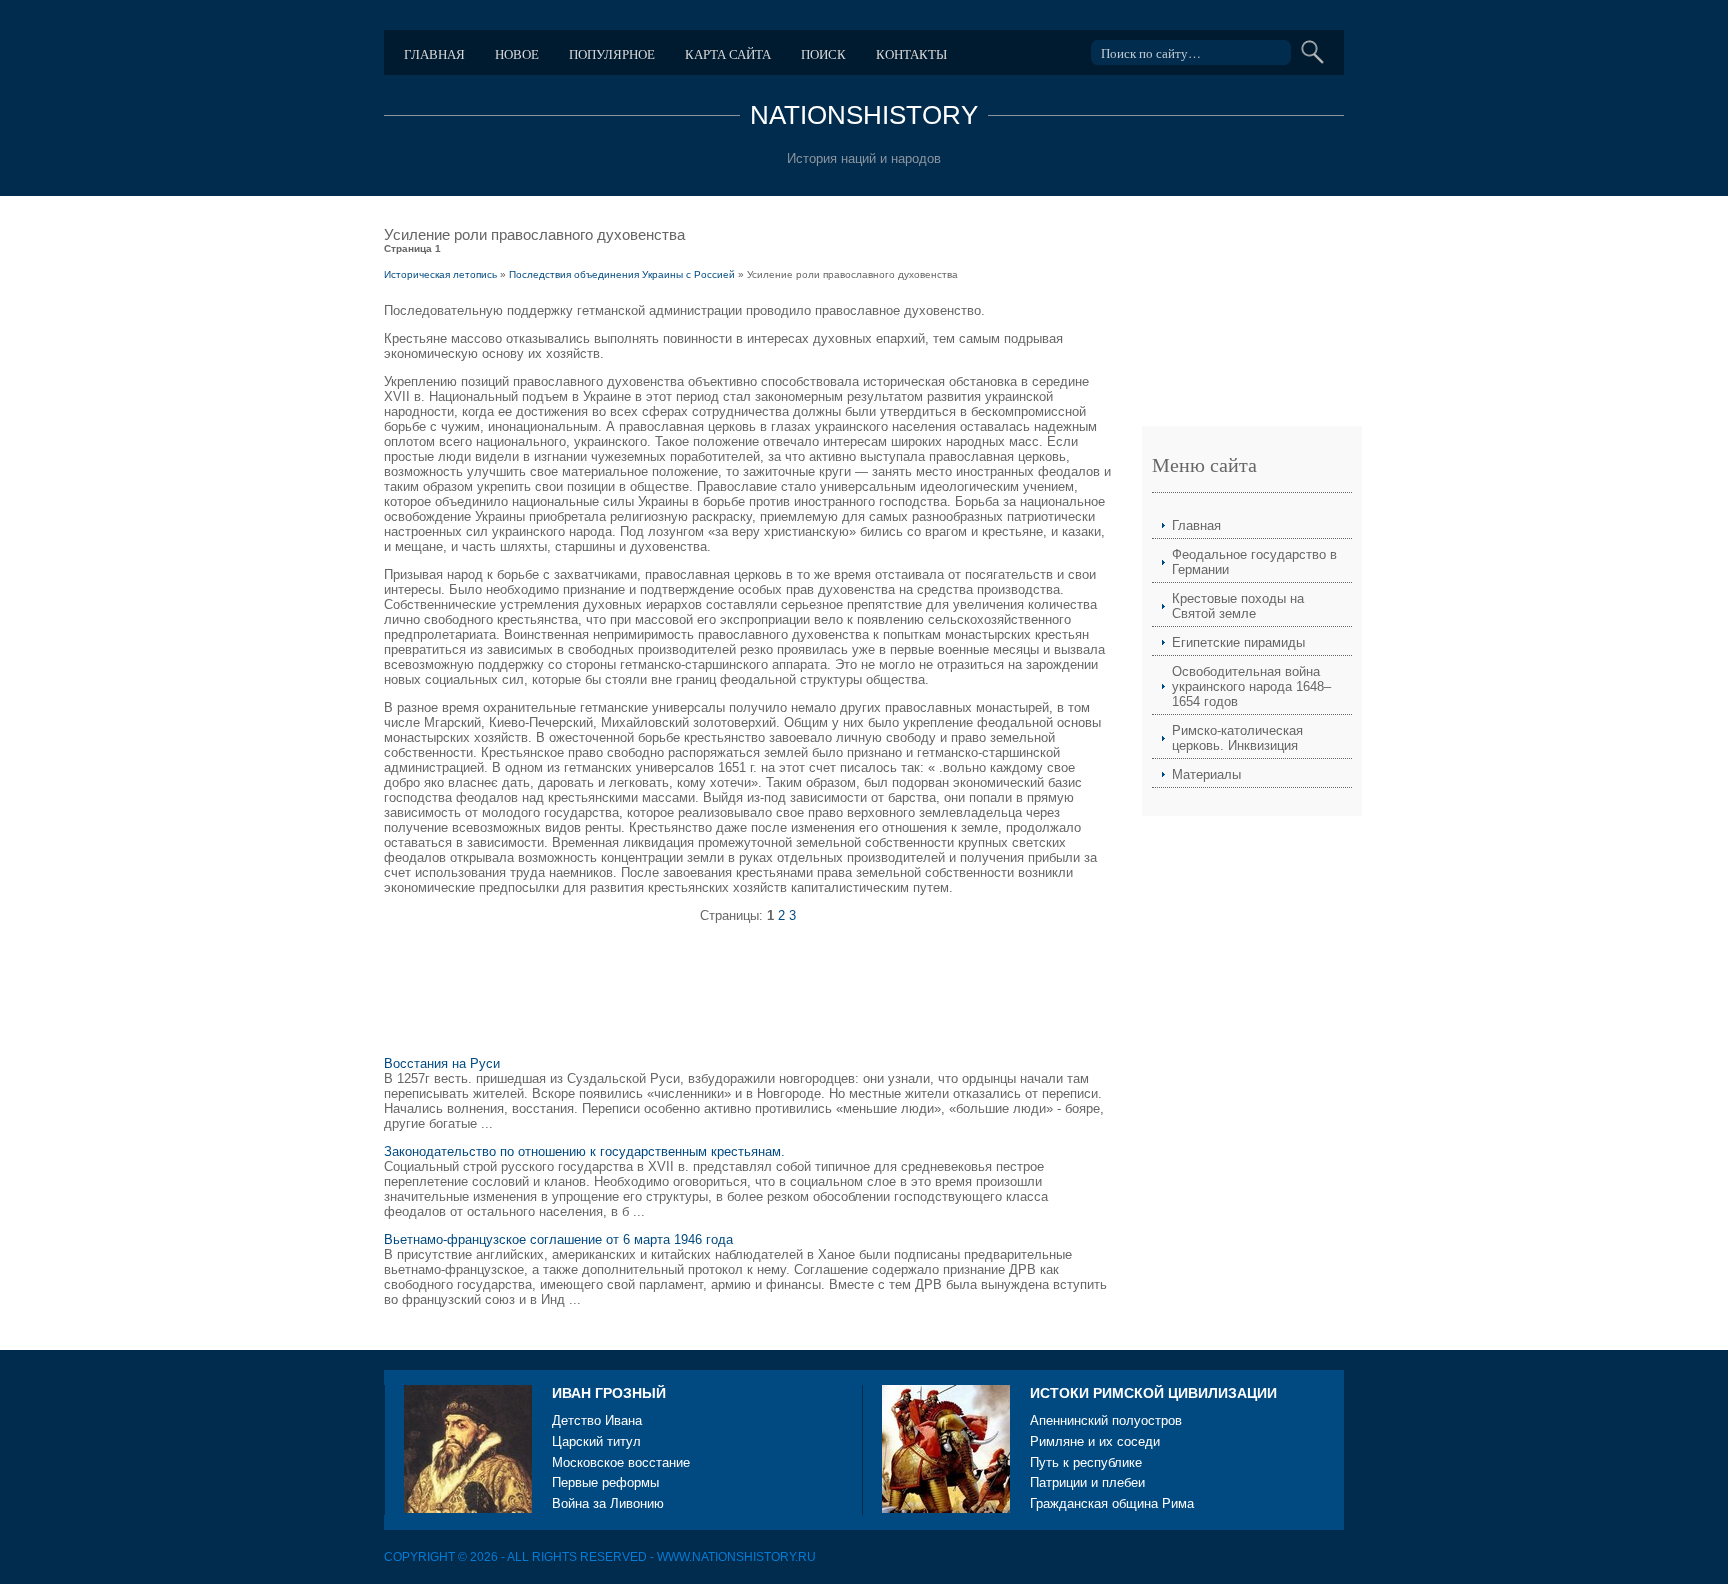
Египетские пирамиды (1238, 642)
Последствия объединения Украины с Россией (622, 274)
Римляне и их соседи (1095, 1441)
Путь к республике (1086, 1462)
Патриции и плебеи (1087, 1482)
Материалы (1206, 774)
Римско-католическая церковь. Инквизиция (1237, 738)
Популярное (612, 54)
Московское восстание (621, 1462)
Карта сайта (728, 54)
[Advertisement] (748, 998)
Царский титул (596, 1441)
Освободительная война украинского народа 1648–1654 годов (1251, 686)
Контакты (911, 54)
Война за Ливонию (608, 1503)
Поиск (823, 54)
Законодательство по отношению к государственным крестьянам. (584, 1151)
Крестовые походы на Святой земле (1238, 606)
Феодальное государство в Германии (1254, 562)
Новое (517, 54)
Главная (434, 54)
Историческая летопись (440, 274)
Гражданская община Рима (1112, 1503)
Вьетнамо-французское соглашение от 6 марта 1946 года (558, 1239)
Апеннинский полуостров (1106, 1420)
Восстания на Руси (442, 1063)
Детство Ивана (597, 1420)
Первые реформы (605, 1482)
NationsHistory (864, 115)
